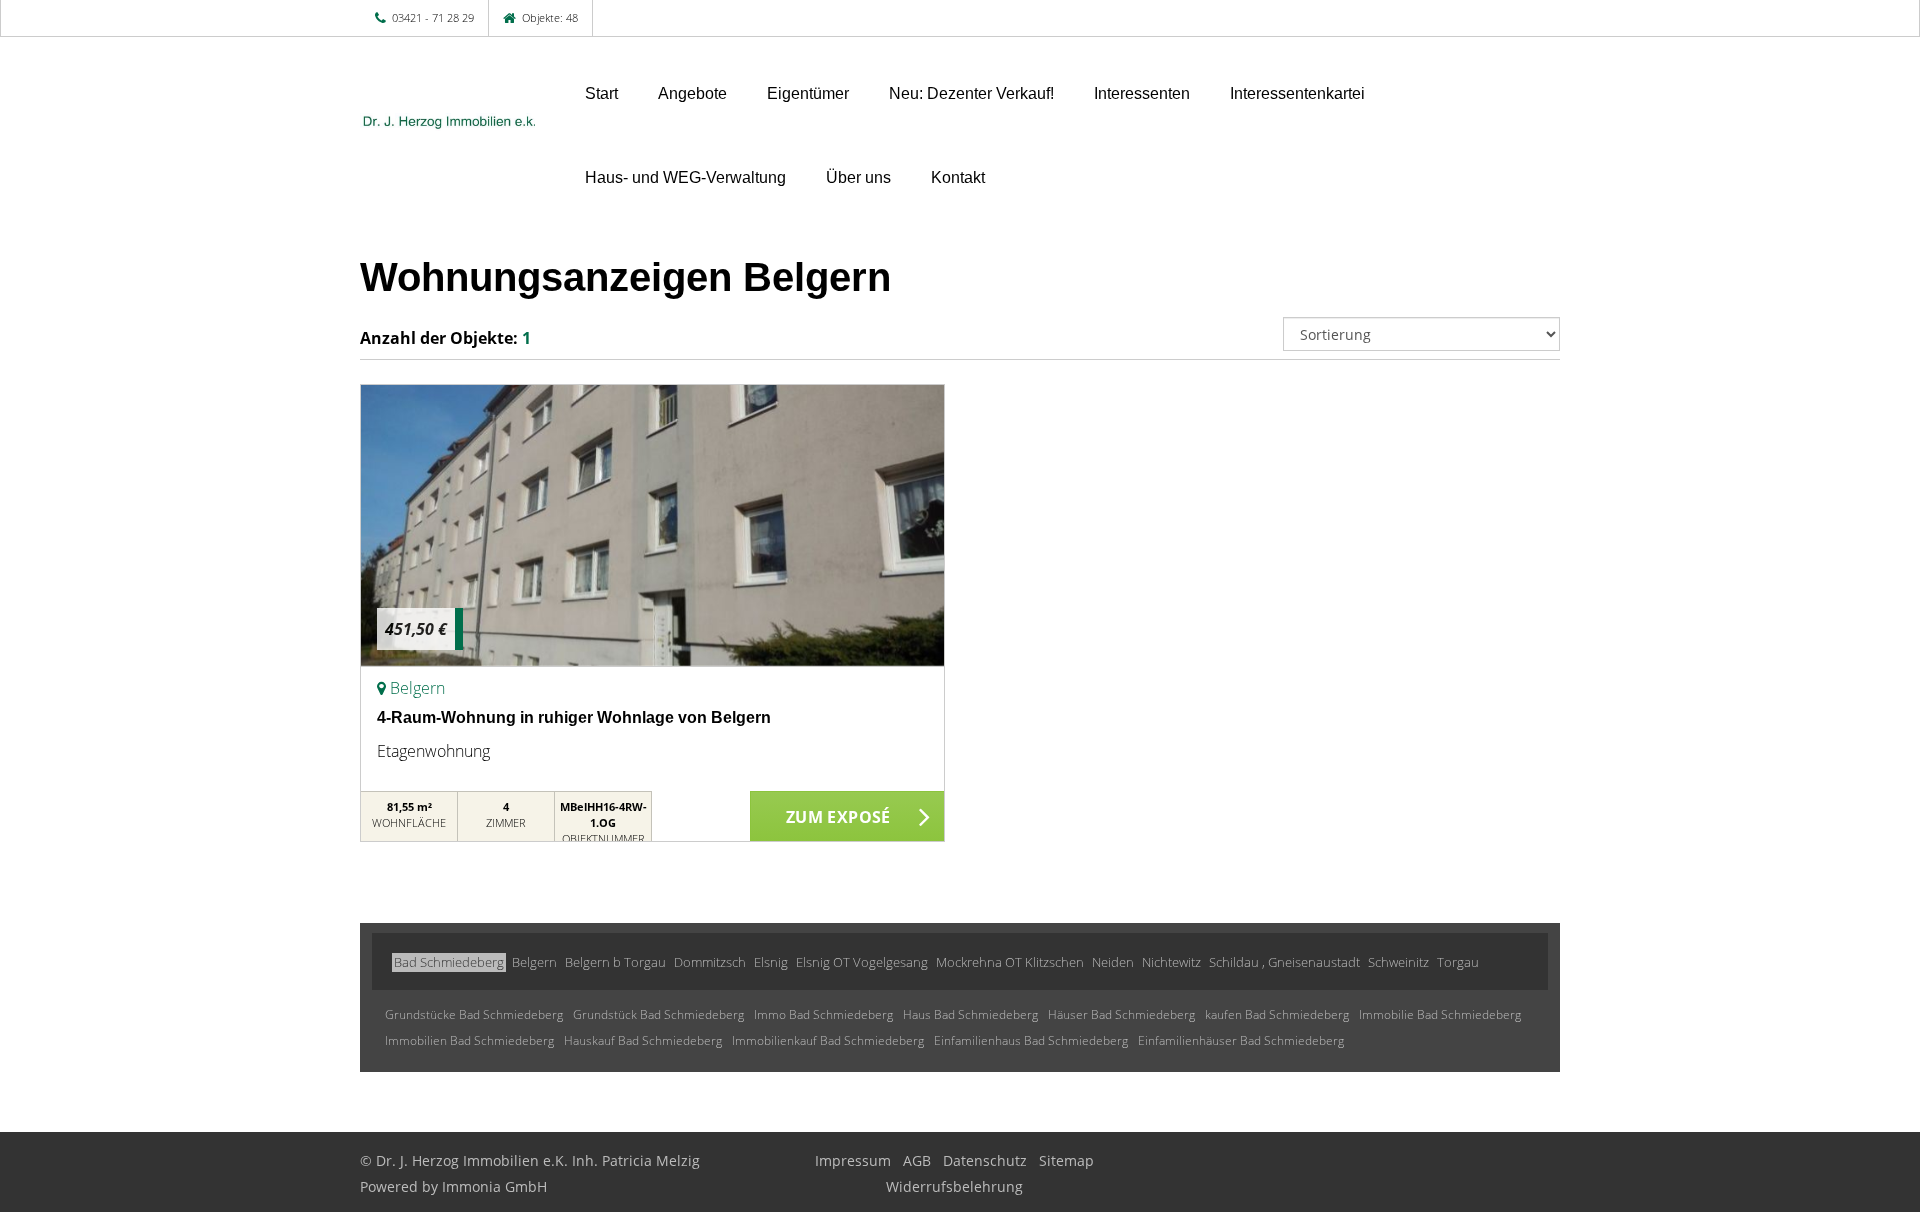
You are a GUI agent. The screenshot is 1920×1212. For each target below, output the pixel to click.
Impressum (853, 1160)
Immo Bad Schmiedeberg (823, 1014)
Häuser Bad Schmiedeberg (1121, 1014)
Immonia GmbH (494, 1186)
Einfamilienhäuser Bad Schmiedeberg (1241, 1040)
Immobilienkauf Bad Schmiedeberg (828, 1040)
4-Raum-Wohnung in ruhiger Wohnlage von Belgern (574, 717)
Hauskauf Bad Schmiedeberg (643, 1040)
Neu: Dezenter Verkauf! (971, 93)
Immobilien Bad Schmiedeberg (469, 1040)
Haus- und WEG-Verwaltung (685, 177)
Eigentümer (808, 93)
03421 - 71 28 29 (433, 17)
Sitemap (1066, 1160)
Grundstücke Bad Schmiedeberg (474, 1014)
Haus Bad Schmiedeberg (970, 1014)
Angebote (692, 93)
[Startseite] (447, 122)
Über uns (858, 177)
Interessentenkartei (1297, 93)
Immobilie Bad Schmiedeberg (1440, 1014)
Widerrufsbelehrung (954, 1186)
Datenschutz (985, 1160)
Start (601, 93)
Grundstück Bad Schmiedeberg (658, 1014)
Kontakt (958, 177)
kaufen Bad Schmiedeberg (1277, 1014)
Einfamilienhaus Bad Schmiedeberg (1031, 1040)
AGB (917, 1160)
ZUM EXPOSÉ (838, 817)
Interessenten (1142, 93)
